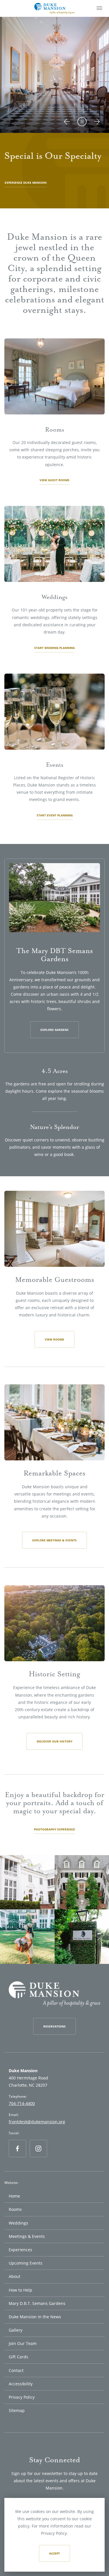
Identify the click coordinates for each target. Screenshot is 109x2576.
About (15, 2276)
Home (14, 2196)
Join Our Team (23, 2343)
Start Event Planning (55, 815)
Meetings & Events (27, 2236)
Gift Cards (18, 2357)
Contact (16, 2370)
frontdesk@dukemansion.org (37, 2122)
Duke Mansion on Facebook (18, 2157)
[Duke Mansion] (54, 8)
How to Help (20, 2290)
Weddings (18, 2223)
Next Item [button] (97, 127)
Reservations (54, 2026)
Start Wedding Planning (54, 648)
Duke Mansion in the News (35, 2317)
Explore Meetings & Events (54, 1540)
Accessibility (21, 2384)
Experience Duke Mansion (26, 183)
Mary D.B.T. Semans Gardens (37, 2303)
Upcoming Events (26, 2263)
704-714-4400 (22, 2103)
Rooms (15, 2209)
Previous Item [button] (69, 127)
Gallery (16, 2330)
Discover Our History (54, 1741)
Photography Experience (54, 1829)
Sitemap (17, 2410)
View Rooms (54, 1339)
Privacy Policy (22, 2397)
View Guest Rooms (54, 480)
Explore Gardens (54, 1030)
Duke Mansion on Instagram (39, 2157)
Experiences (20, 2250)
